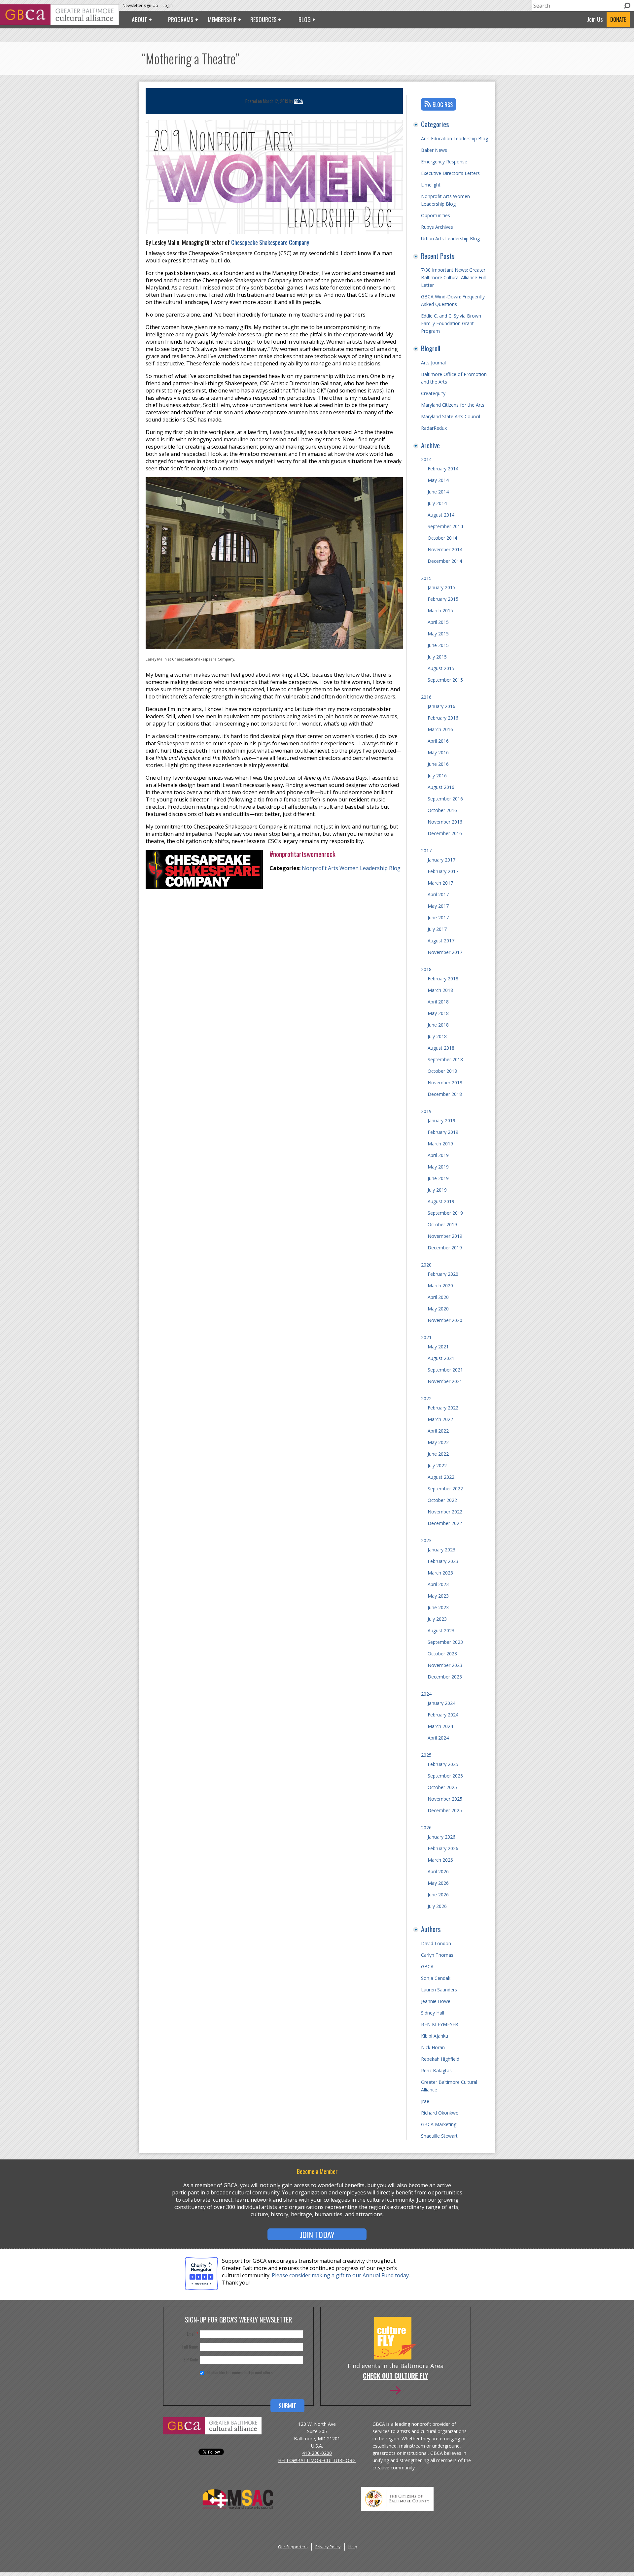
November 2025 (445, 1799)
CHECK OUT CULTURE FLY (395, 2376)
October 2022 (442, 1500)
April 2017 (438, 894)
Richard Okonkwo (440, 2113)
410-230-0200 (317, 2453)
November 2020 (445, 1320)
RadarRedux (434, 428)
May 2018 (438, 1013)
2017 (426, 850)
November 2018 (445, 1083)
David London (436, 1943)
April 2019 (438, 1155)
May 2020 (438, 1309)
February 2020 (443, 1274)
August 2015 (441, 668)
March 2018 (440, 990)
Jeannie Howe (436, 2001)
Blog (305, 19)
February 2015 (443, 599)
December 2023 (445, 1677)
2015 (426, 578)
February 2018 (443, 979)
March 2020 (440, 1286)
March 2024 (440, 1726)
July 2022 (437, 1465)
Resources (264, 19)
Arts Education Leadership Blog (455, 138)
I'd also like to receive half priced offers (240, 2372)
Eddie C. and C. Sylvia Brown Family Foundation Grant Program (451, 323)
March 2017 (440, 883)
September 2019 (445, 1213)
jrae (425, 2101)
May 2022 (438, 1442)
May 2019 (438, 1167)
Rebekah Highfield (440, 2059)
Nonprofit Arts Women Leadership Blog (351, 868)
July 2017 (437, 929)
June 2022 (438, 1454)
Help (353, 2547)
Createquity (433, 393)
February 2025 (443, 1764)
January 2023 (441, 1550)
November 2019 (445, 1236)
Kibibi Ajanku (435, 2036)
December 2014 (445, 561)
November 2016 (445, 822)
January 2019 (441, 1120)
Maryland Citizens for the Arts (453, 405)
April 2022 (438, 1431)
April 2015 (438, 622)
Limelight (431, 185)
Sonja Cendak (436, 1978)
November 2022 (445, 1512)
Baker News (434, 150)
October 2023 (442, 1654)
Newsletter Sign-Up (140, 5)
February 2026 (443, 1848)
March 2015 (440, 610)
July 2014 (437, 503)
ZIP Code (191, 2359)
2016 (426, 697)
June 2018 (438, 1025)
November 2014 (445, 549)
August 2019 (441, 1201)
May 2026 (438, 1883)
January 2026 (441, 1837)
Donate (618, 19)
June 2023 (438, 1607)
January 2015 (441, 587)
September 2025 (445, 1776)
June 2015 (438, 645)
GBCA (298, 101)
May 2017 (438, 906)
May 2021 (438, 1347)
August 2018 (441, 1048)
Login (168, 5)
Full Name (190, 2347)
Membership (222, 19)
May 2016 (438, 752)
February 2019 (443, 1132)
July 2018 (437, 1036)
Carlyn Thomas (437, 1955)
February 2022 (443, 1408)
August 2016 (441, 787)
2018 (426, 969)
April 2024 (438, 1738)
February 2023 (443, 1561)
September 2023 (445, 1642)
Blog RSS (443, 105)
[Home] (59, 23)
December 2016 (445, 833)
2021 (426, 1337)
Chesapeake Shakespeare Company (270, 242)
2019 (426, 1111)
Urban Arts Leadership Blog (450, 238)
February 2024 (443, 1715)
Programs (181, 19)
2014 (426, 459)
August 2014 (441, 515)
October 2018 (442, 1071)
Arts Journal (433, 363)
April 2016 (438, 741)
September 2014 (445, 526)
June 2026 (438, 1895)
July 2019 (437, 1190)
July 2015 (437, 657)
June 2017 (438, 917)
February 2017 (443, 871)
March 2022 (440, 1419)
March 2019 (440, 1144)
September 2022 (445, 1489)
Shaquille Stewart (439, 2136)
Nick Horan (433, 2047)
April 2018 (438, 1002)
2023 (426, 1540)
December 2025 (445, 1810)
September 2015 (445, 680)
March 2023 (440, 1573)
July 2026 (437, 1906)
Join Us (595, 19)
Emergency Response (444, 162)
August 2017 (441, 941)
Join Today (317, 2234)
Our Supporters (293, 2547)
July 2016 (437, 776)
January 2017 (441, 860)
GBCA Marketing (439, 2124)
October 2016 (442, 810)
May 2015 (438, 634)
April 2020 (438, 1297)
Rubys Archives (437, 227)
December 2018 (445, 1094)
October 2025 (442, 1787)
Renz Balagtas (436, 2070)
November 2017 (445, 952)
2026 (426, 1828)
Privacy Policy (328, 2547)
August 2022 (441, 1477)
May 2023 (438, 1596)
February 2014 (443, 469)
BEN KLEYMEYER (440, 2024)
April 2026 (438, 1871)
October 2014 (442, 538)
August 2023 (441, 1630)
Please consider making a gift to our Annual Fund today (340, 2275)
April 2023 (438, 1584)
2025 (426, 1755)
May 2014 (438, 480)
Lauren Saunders (439, 1990)
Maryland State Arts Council (451, 416)
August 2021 (441, 1358)
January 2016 (441, 706)
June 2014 (438, 492)
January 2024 (441, 1703)
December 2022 (445, 1523)
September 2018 (445, 1059)
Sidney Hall (433, 2013)
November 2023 (445, 1665)
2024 (426, 1694)
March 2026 (440, 1860)
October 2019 (442, 1224)
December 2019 (445, 1248)
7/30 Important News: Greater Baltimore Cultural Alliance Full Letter (453, 277)
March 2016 (440, 729)
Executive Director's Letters (450, 173)
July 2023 (437, 1619)
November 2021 (445, 1381)
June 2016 (438, 764)
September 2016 (445, 799)
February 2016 (443, 718)
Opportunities (436, 215)
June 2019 (438, 1178)
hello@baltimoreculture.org (317, 2460)
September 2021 (445, 1370)
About (140, 19)
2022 (426, 1398)
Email (193, 2334)
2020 (426, 1265)
